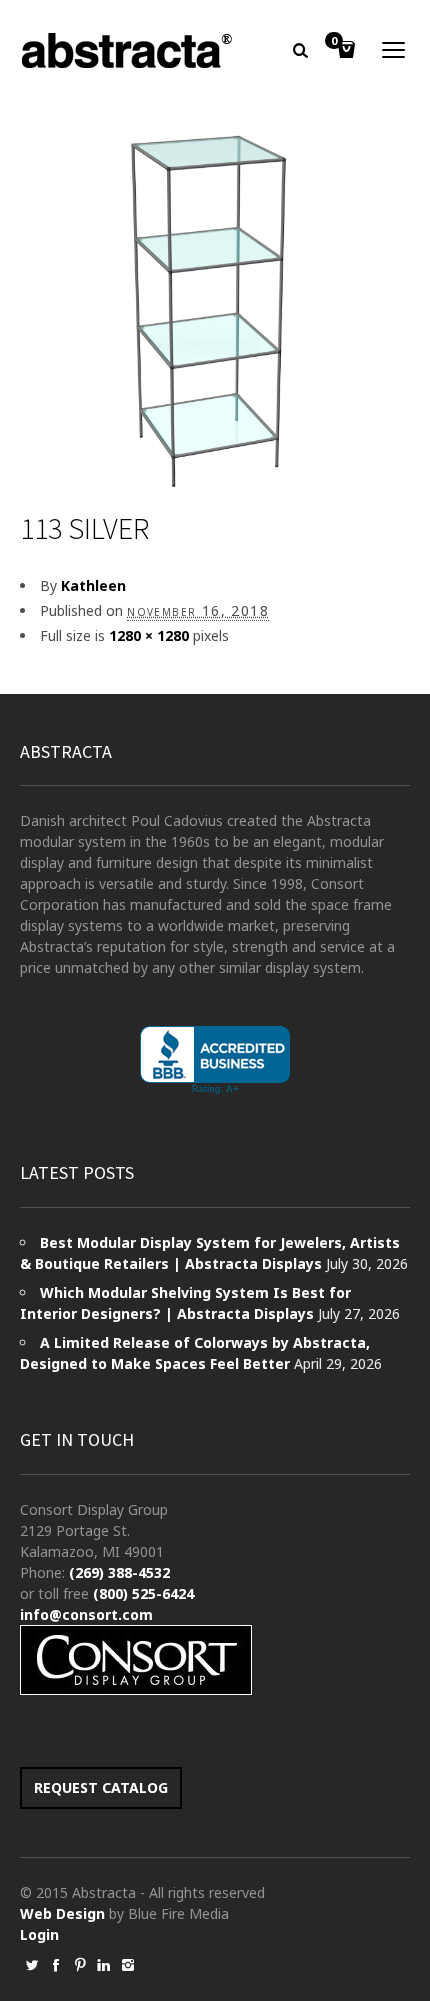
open (394, 50)
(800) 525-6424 (143, 1593)
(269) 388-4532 (119, 1572)
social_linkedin (104, 1965)
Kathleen (93, 585)
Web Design (62, 1913)
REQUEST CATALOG (101, 1787)
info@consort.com (86, 1614)
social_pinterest (80, 1965)
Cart (334, 42)
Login (39, 1934)
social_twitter (32, 1965)
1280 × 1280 (149, 635)
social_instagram (128, 1965)
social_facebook (56, 1965)
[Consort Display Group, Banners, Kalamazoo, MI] (215, 1060)
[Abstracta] (128, 50)
